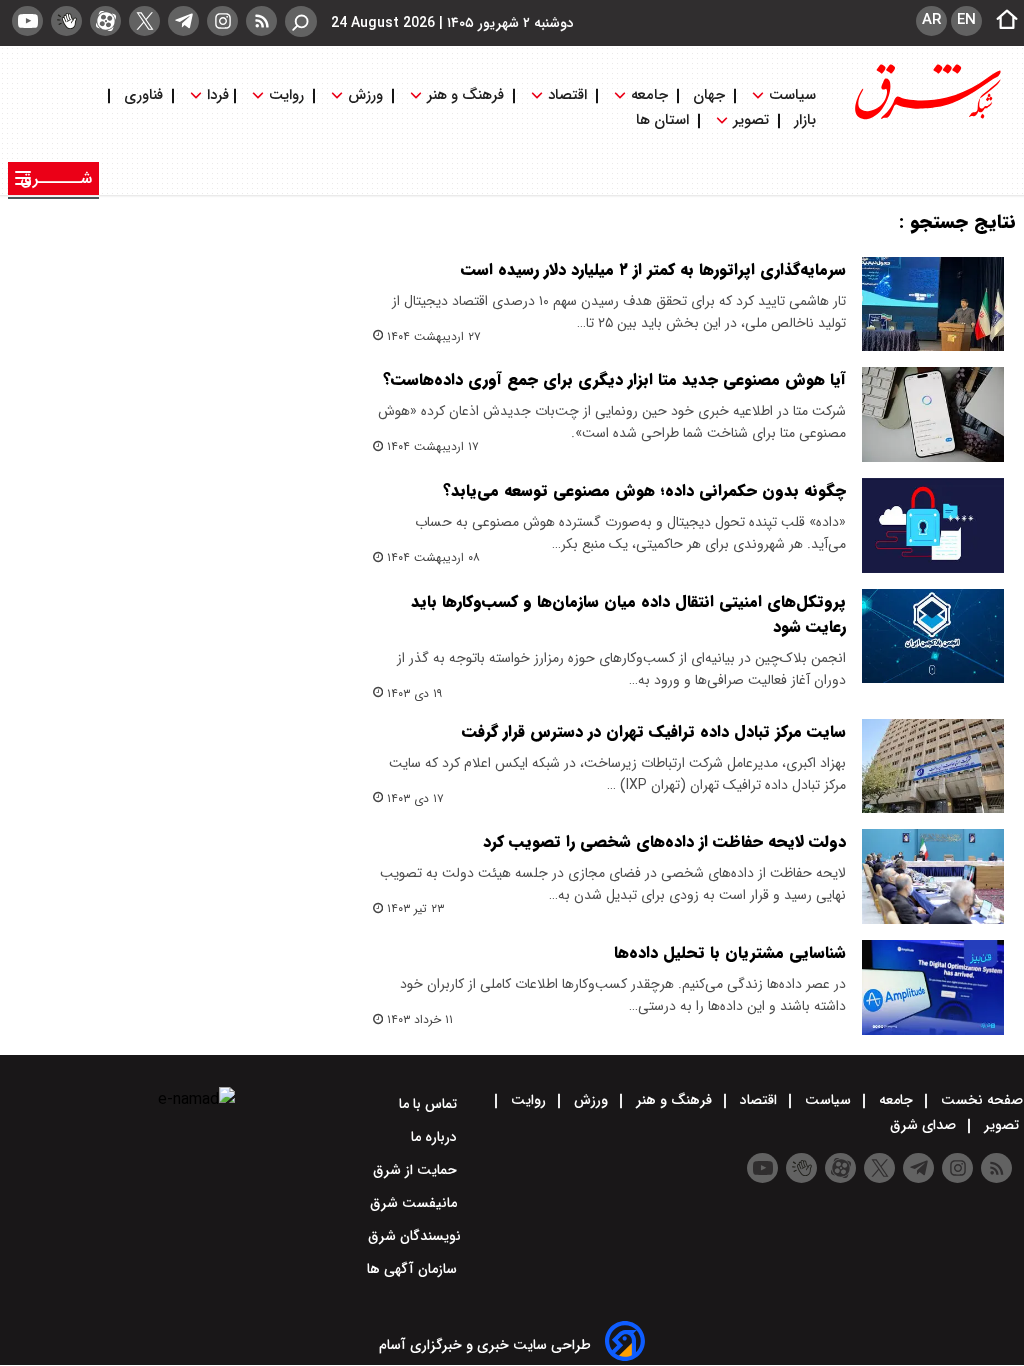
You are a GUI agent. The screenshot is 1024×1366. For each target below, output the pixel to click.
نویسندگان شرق (414, 1236)
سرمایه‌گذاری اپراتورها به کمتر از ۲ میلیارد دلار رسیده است (653, 269)
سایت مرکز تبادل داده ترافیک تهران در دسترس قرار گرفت (654, 731)
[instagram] (222, 21)
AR (931, 20)
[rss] (261, 21)
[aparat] (105, 21)
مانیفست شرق (415, 1203)
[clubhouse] (66, 21)
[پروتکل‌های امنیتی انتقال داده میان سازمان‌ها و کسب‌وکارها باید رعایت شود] (933, 636)
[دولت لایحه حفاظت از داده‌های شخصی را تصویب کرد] (933, 876)
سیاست (792, 95)
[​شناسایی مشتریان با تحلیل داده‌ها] (933, 987)
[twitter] (144, 21)
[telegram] (183, 21)
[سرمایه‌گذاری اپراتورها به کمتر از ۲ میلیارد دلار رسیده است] (933, 304)
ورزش (365, 95)
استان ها (664, 120)
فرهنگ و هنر (465, 95)
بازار (805, 120)
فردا (216, 95)
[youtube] (27, 21)
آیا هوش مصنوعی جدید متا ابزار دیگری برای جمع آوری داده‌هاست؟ (614, 379)
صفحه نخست (980, 1100)
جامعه (649, 95)
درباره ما (436, 1137)
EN (966, 20)
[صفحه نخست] (1001, 21)
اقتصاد (567, 95)
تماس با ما (430, 1104)
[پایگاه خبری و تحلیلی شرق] (926, 117)
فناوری (143, 95)
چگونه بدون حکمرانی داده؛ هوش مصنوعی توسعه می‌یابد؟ (644, 490)
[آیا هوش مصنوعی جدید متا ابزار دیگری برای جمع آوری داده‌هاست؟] (933, 414)
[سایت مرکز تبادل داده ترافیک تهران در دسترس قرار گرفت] (933, 766)
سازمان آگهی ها (414, 1269)
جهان (709, 95)
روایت (286, 95)
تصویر (751, 120)
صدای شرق (925, 1125)
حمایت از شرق (417, 1170)
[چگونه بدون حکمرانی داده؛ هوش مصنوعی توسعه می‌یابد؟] (933, 525)
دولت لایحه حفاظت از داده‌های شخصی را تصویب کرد (664, 841)
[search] (301, 21)
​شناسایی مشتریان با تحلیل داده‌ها (730, 952)
